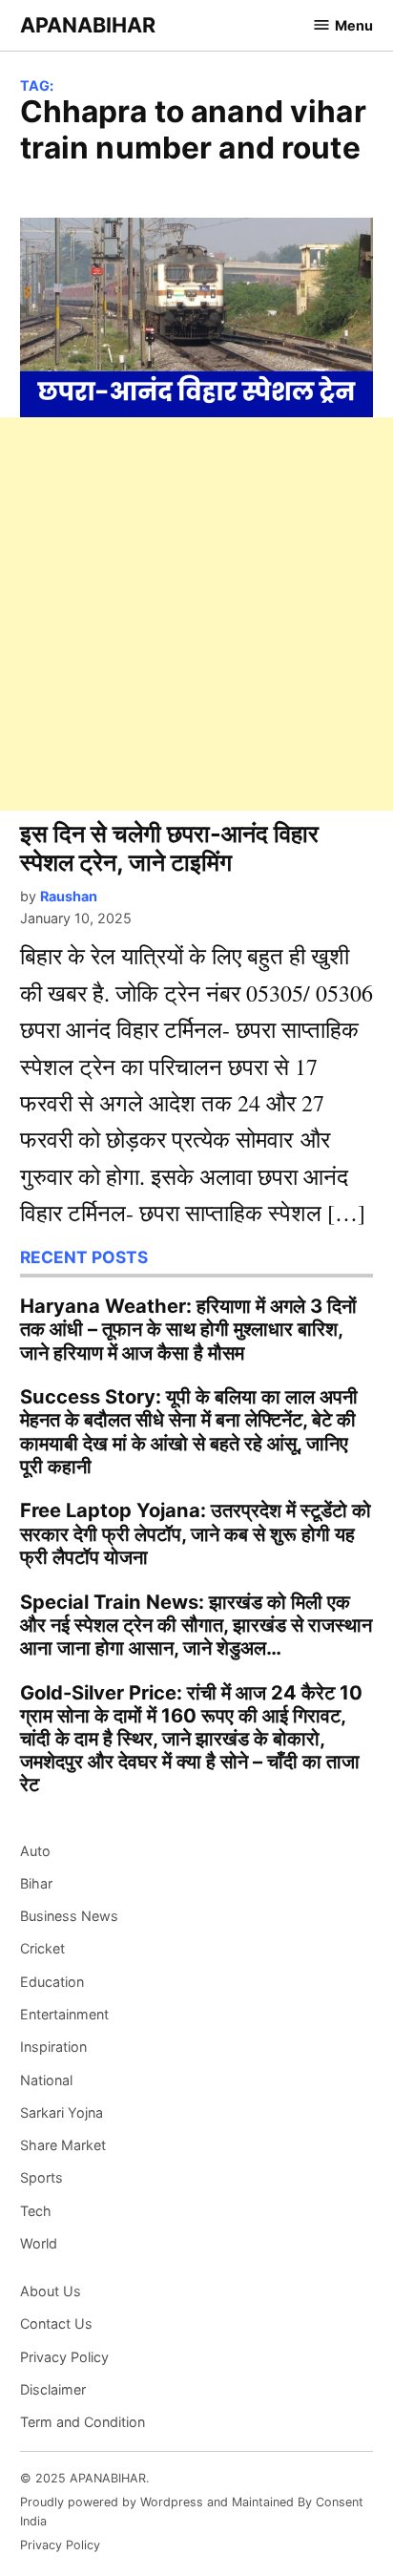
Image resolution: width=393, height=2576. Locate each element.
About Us (51, 2291)
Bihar (36, 1883)
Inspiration (53, 2047)
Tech (36, 2211)
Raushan (69, 896)
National (46, 2080)
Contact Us (56, 2323)
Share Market (63, 2145)
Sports (41, 2177)
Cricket (42, 1948)
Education (52, 1982)
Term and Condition (83, 2422)
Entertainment (64, 2014)
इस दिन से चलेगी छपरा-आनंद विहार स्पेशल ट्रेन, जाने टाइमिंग (169, 848)
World (39, 2243)
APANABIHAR (88, 25)
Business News (69, 1916)
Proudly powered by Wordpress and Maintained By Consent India (192, 2512)
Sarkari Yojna (62, 2112)
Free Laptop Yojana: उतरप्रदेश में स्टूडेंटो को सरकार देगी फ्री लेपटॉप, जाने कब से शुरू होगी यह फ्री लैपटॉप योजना (196, 1533)
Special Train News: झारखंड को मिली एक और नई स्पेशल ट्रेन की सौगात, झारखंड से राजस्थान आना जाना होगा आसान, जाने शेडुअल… (196, 1625)
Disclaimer (53, 2389)
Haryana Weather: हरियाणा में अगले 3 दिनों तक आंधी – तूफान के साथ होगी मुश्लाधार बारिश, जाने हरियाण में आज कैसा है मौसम (188, 1329)
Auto (35, 1851)
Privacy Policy (64, 2357)
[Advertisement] (196, 614)
